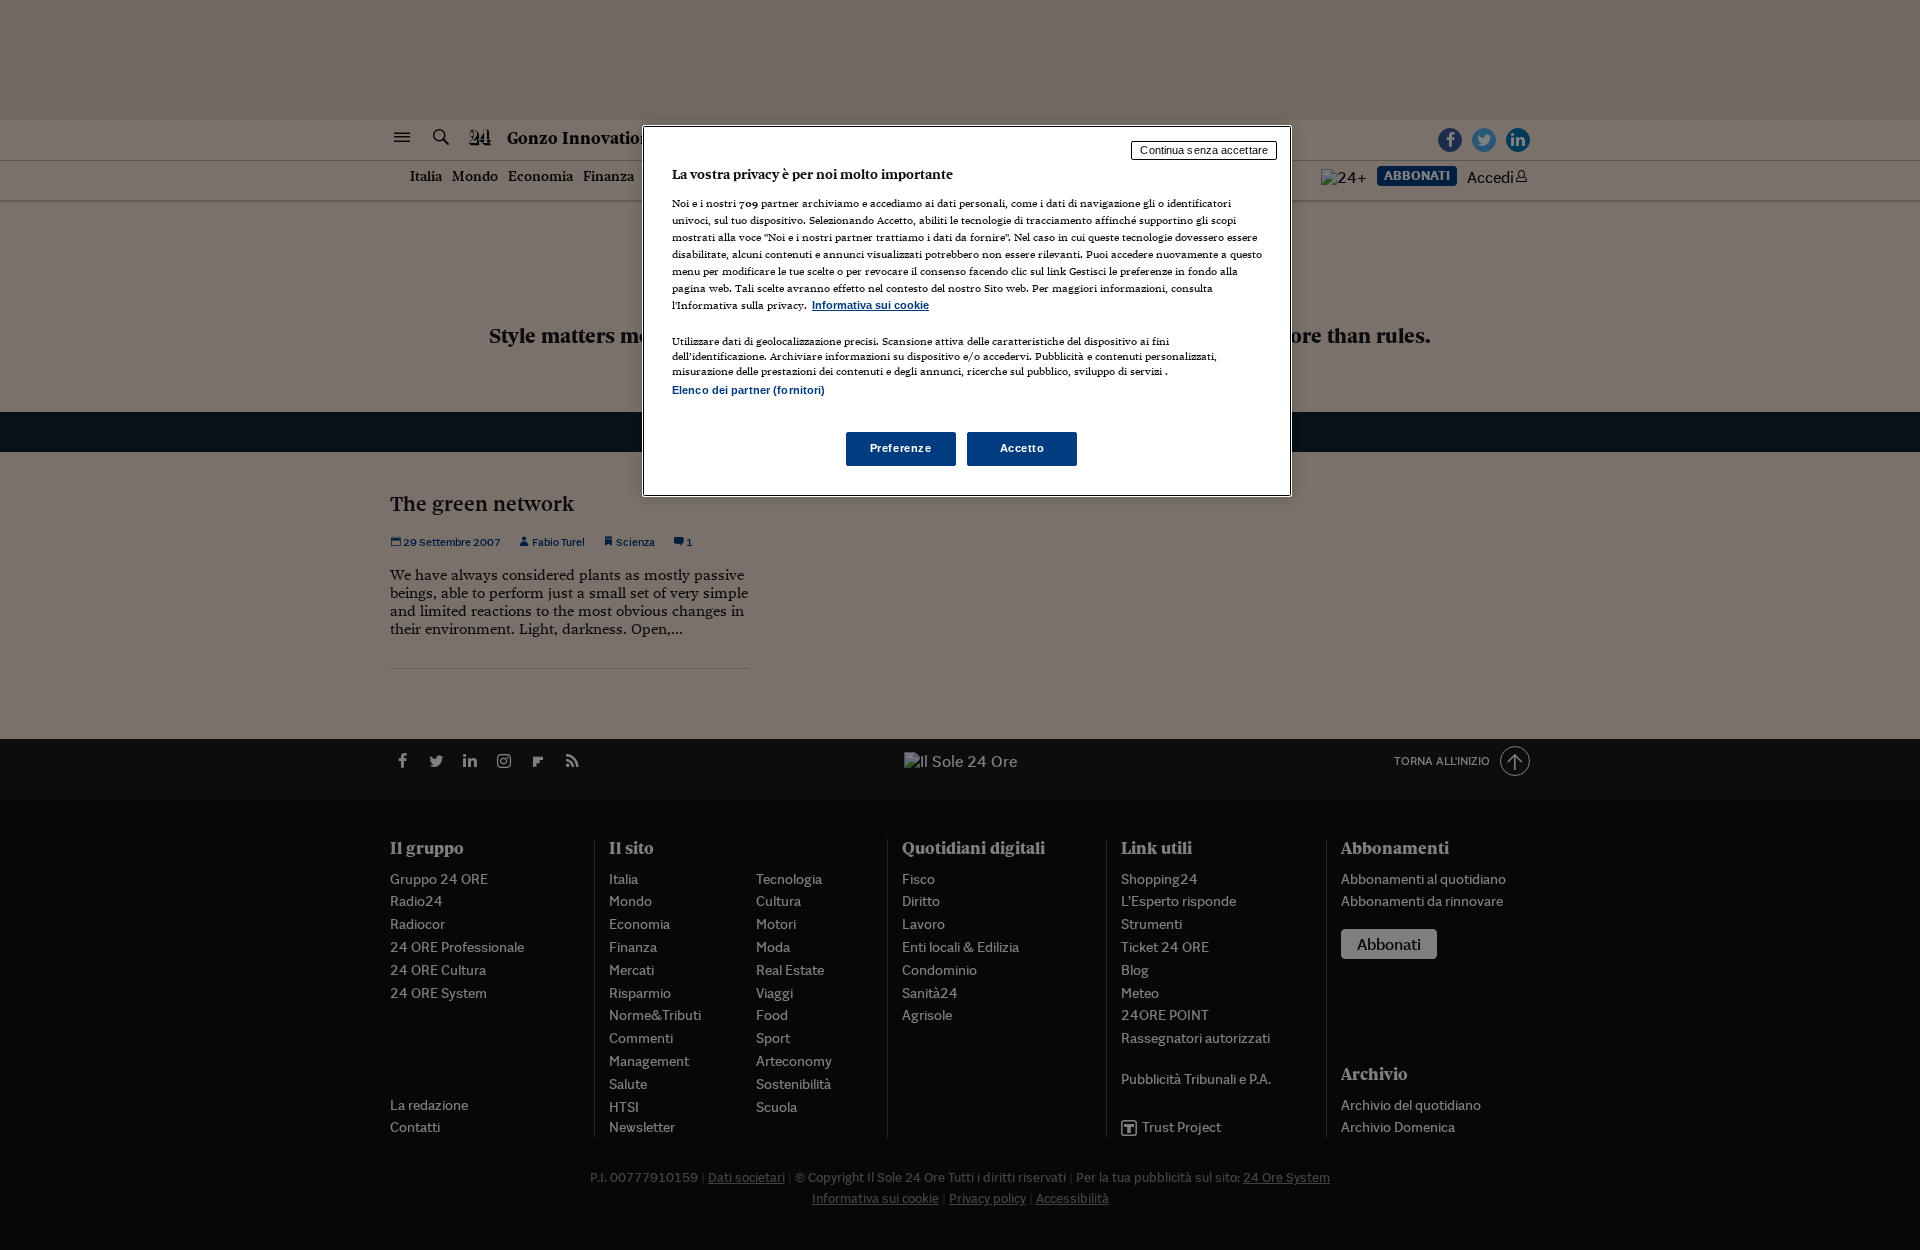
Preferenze (901, 448)
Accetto (1022, 448)
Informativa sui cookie (870, 305)
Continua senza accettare (1204, 150)
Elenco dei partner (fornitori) (748, 390)
